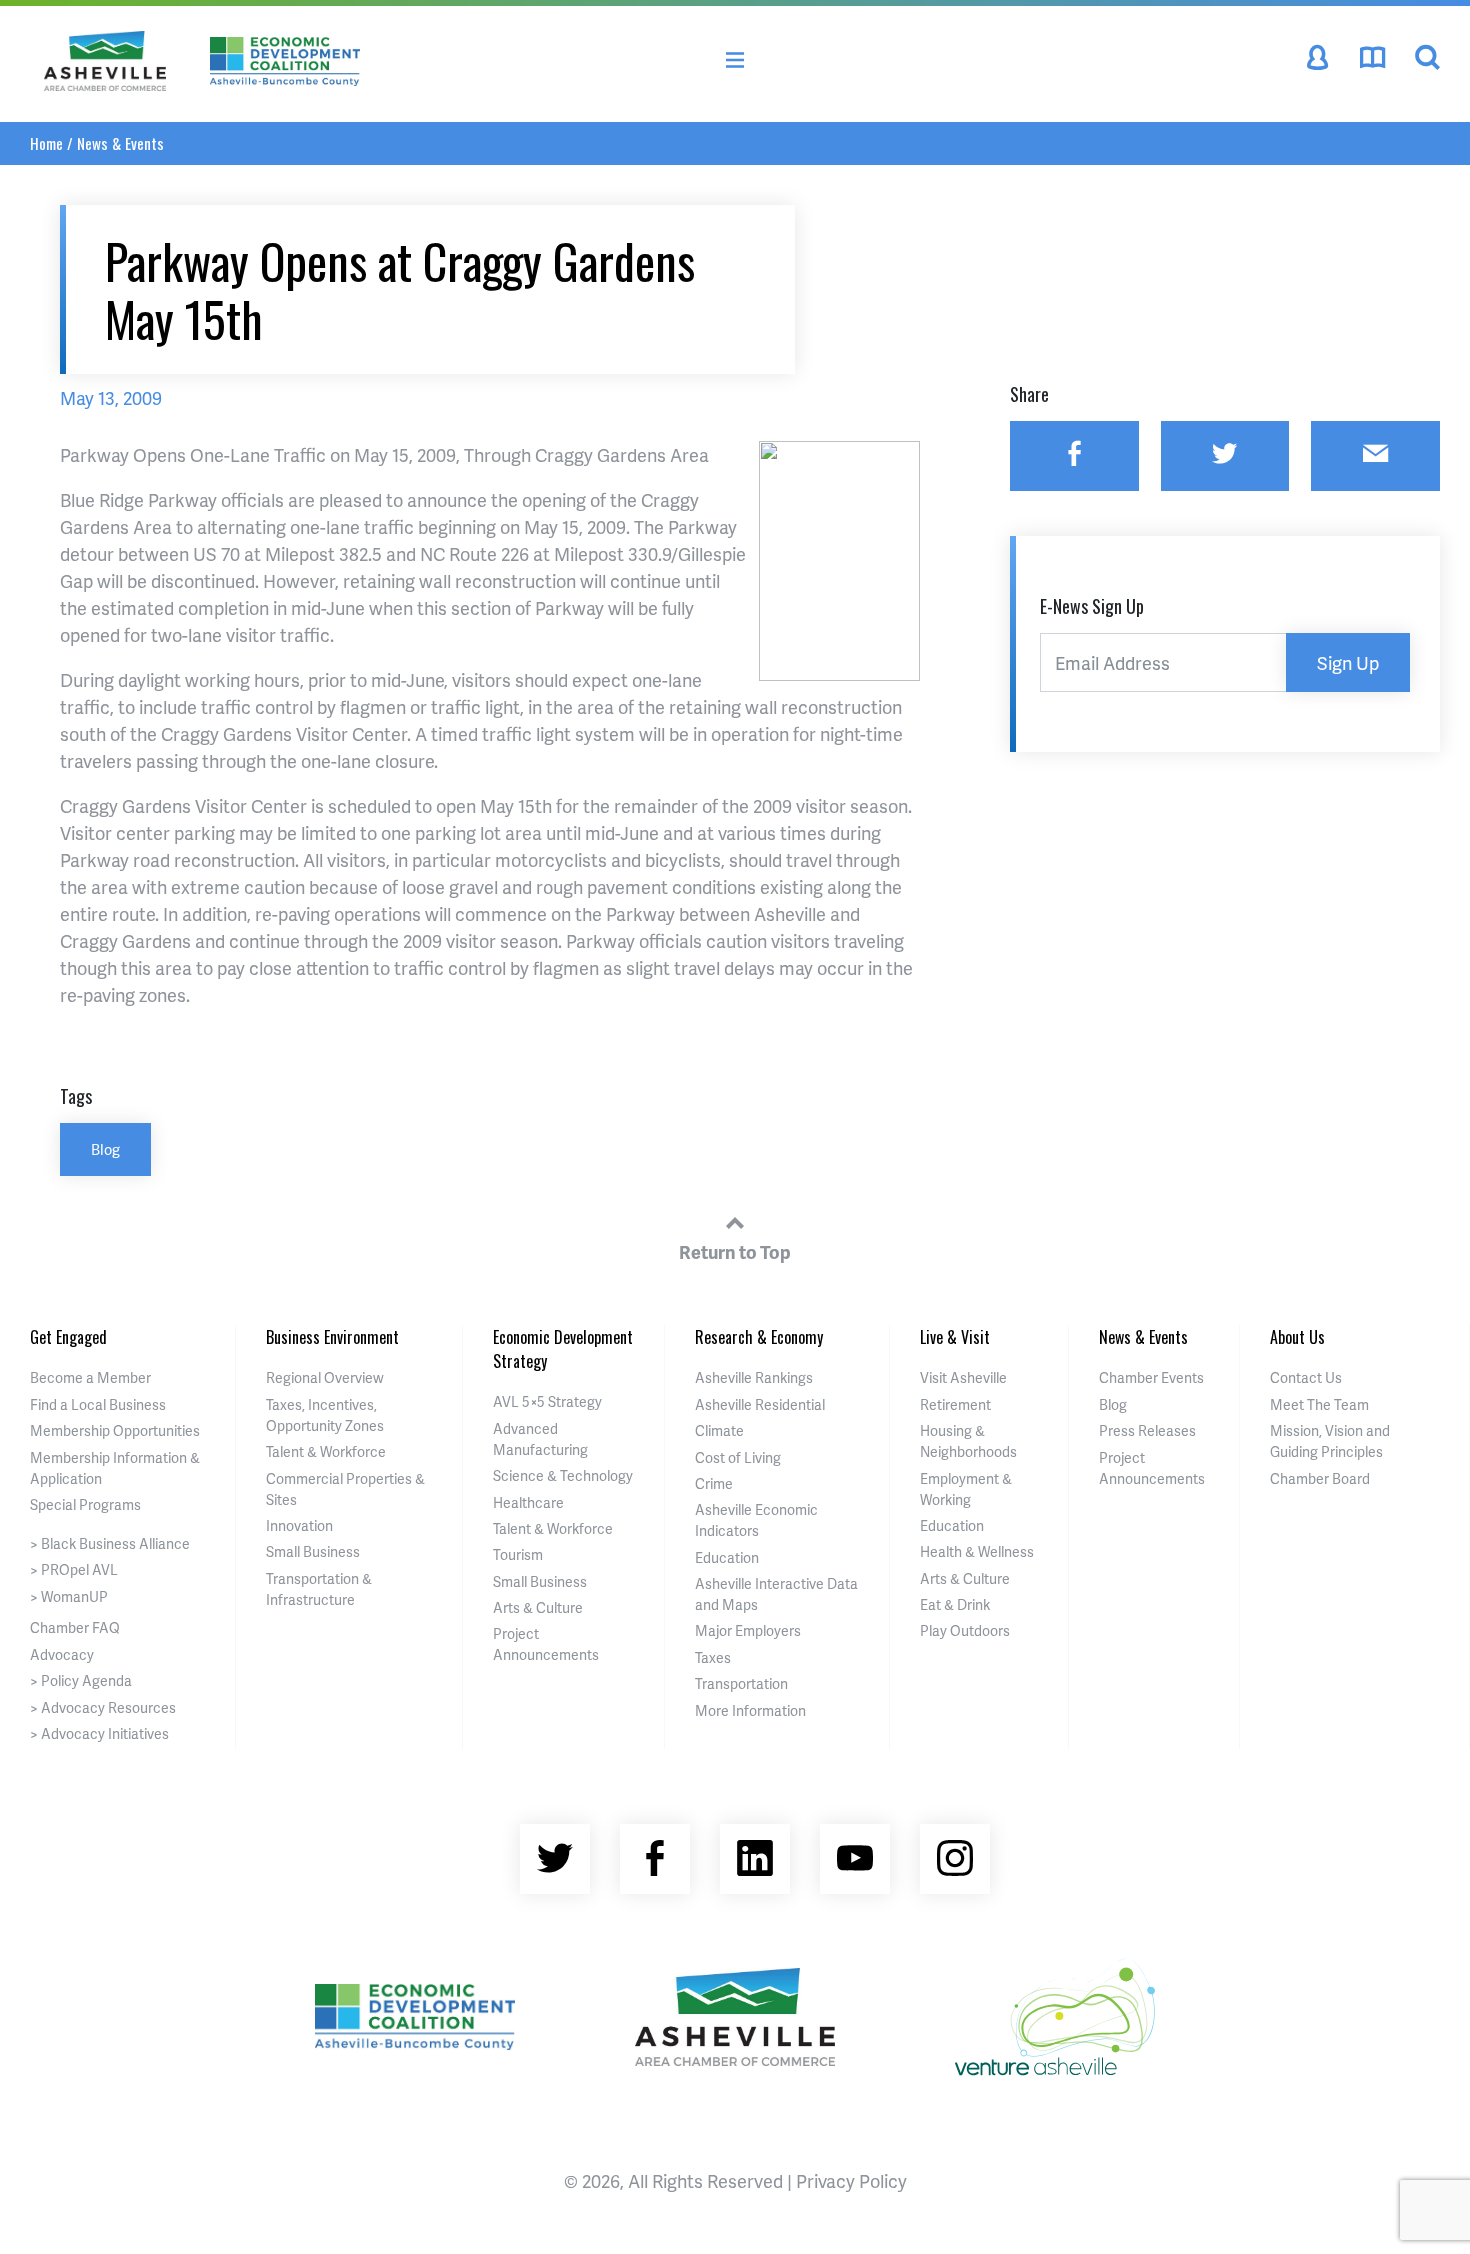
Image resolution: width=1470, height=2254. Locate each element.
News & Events (120, 143)
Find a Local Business (98, 1404)
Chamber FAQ (75, 1627)
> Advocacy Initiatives (99, 1733)
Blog (105, 1149)
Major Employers (748, 1630)
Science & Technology (563, 1475)
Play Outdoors (965, 1630)
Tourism (518, 1554)
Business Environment (332, 1337)
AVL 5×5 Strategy (547, 1401)
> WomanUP (69, 1596)
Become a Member (90, 1377)
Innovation (299, 1525)
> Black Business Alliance (110, 1543)
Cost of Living (738, 1457)
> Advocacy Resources (103, 1707)
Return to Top (735, 1251)
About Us (1297, 1337)
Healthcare (528, 1502)
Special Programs (85, 1504)
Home (46, 143)
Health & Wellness (977, 1551)
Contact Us (1306, 1377)
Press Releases (1147, 1430)
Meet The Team (1319, 1404)
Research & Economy (759, 1337)
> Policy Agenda (81, 1680)
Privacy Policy (851, 2180)
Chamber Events (1151, 1377)
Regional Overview (325, 1377)
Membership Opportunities (115, 1430)
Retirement (955, 1404)
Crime (714, 1483)
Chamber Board (1320, 1478)
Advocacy (62, 1654)
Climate (719, 1430)
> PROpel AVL (74, 1569)
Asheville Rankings (754, 1377)
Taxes (713, 1657)
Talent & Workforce (326, 1451)
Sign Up (1348, 662)
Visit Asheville (963, 1377)
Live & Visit (955, 1337)
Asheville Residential (760, 1404)
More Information (750, 1710)
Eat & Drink (955, 1604)
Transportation (741, 1683)
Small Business (313, 1551)
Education (727, 1557)
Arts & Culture (538, 1607)
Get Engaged (68, 1337)
